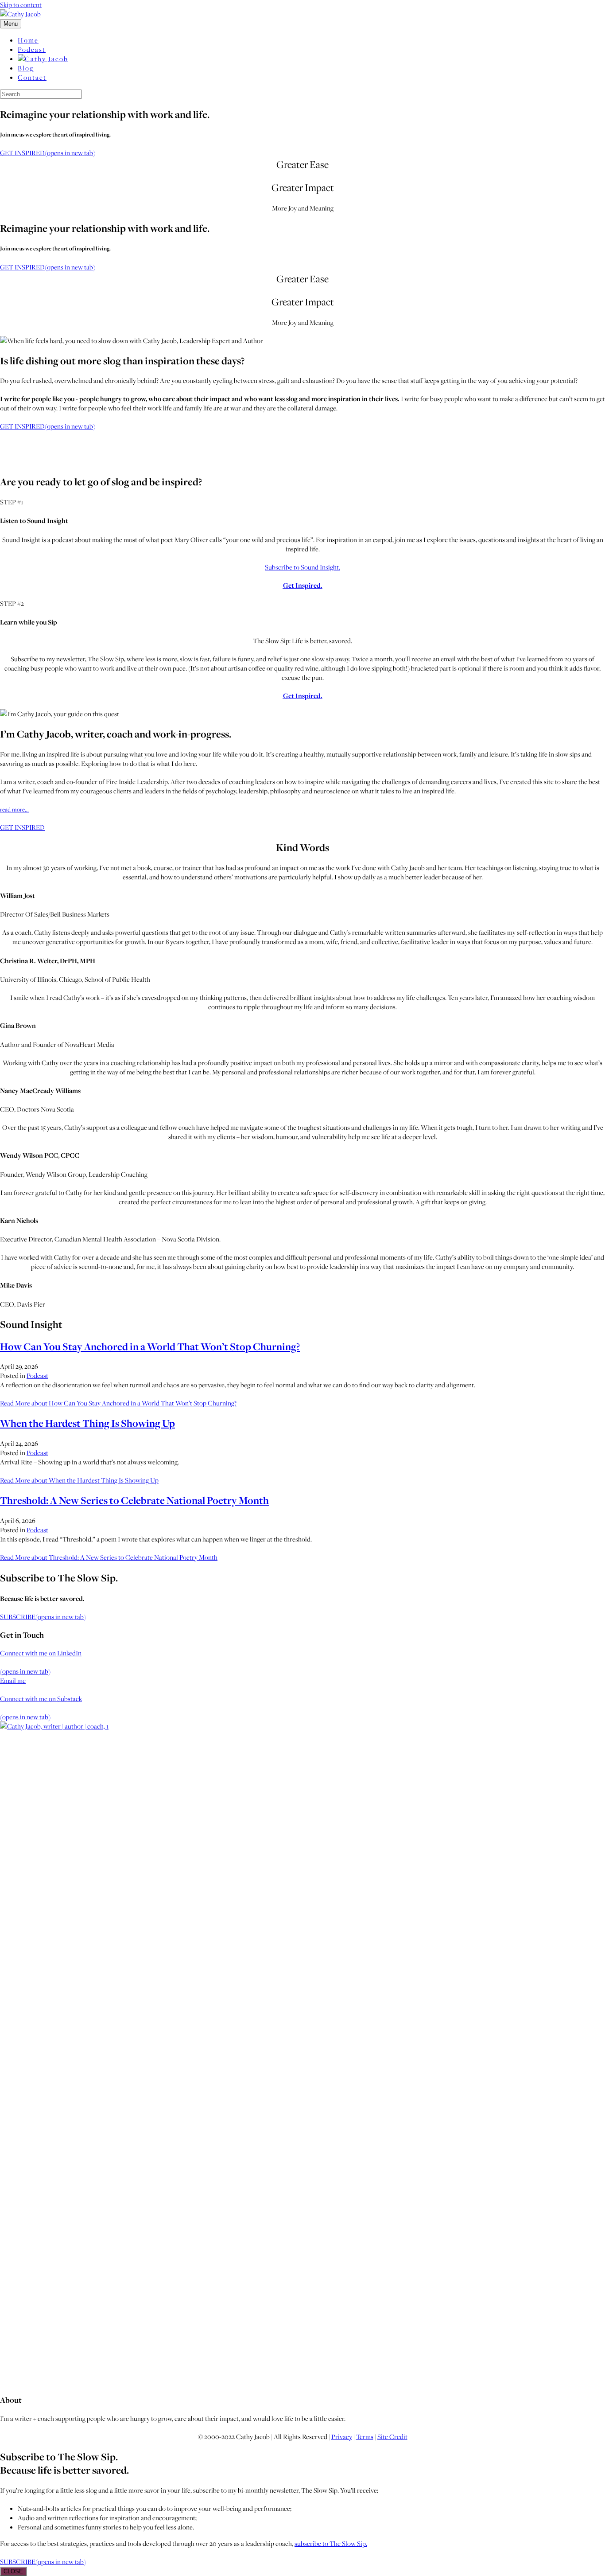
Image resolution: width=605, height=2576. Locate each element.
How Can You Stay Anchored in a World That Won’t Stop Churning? (150, 1347)
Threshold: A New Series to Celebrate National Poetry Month (134, 1500)
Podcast (32, 49)
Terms (365, 2437)
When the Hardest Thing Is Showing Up (87, 1423)
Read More (118, 1403)
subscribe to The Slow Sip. (331, 2543)
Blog (26, 68)
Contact (32, 77)
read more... (14, 809)
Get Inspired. (303, 585)
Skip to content (21, 5)
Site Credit (392, 2437)
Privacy (342, 2437)
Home (28, 40)
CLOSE (13, 2571)
